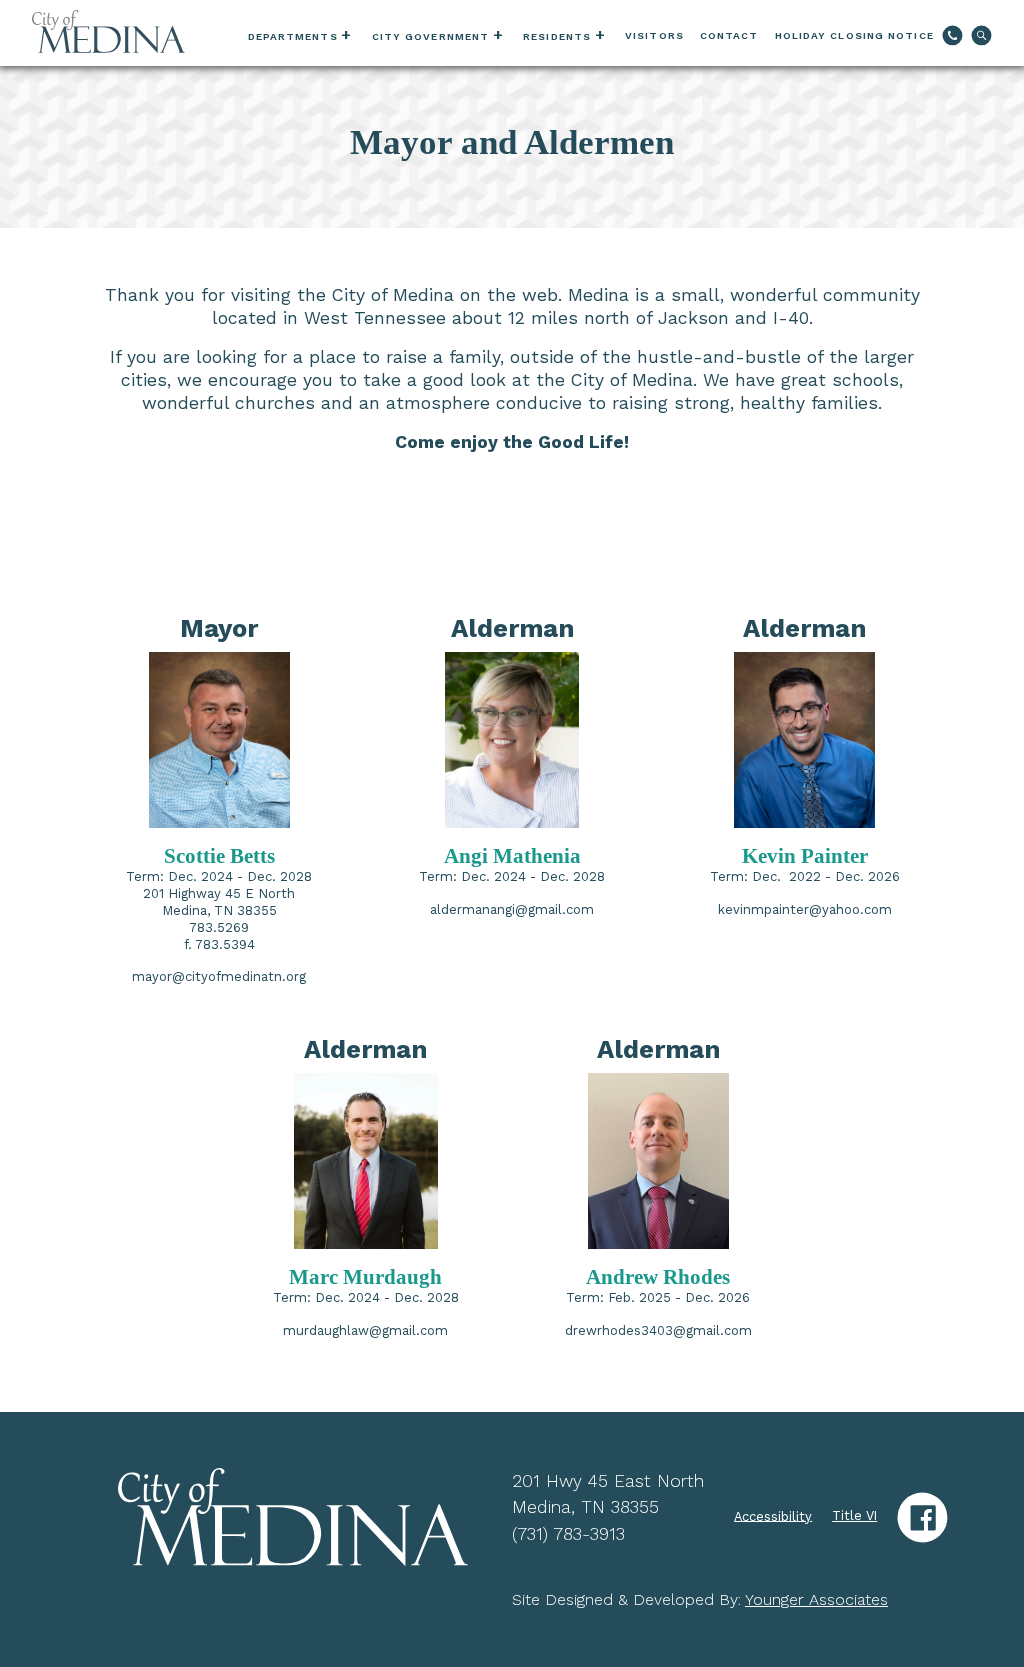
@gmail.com (554, 909)
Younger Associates (816, 1599)
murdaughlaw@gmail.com (365, 1330)
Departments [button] (293, 36)
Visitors (654, 35)
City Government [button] (431, 36)
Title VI (854, 1515)
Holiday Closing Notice (854, 35)
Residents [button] (557, 36)
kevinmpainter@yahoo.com (805, 909)
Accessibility (773, 1515)
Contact (729, 35)
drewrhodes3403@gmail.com (658, 1330)
